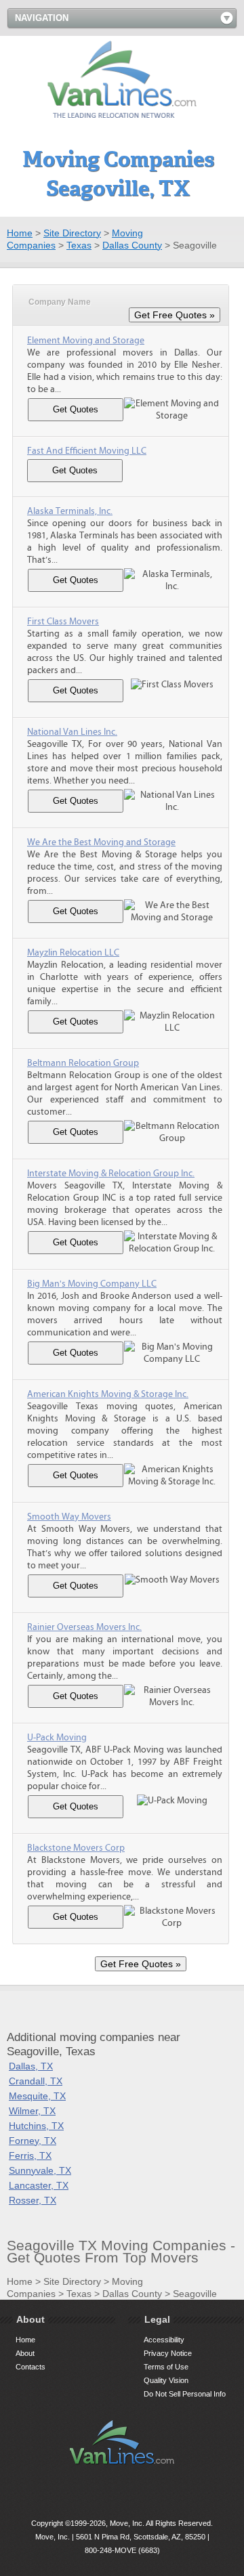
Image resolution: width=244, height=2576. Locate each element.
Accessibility (164, 2340)
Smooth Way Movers (69, 1517)
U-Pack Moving (57, 1738)
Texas (79, 245)
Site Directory (72, 233)
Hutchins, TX (36, 2126)
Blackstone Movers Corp (76, 1848)
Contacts (30, 2367)
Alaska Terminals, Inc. (70, 511)
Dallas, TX (31, 2066)
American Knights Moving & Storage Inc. (108, 1394)
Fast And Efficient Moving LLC (87, 451)
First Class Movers (63, 622)
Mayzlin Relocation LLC (73, 953)
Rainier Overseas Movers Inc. (84, 1627)
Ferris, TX (30, 2155)
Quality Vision (166, 2380)
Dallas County (132, 245)
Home (20, 233)
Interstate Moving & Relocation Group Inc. (111, 1174)
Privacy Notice (168, 2353)
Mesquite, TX (37, 2096)
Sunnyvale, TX (40, 2170)
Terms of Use (166, 2367)
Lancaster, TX (39, 2185)
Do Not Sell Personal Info (185, 2394)
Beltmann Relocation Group (83, 1063)
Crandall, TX (36, 2081)
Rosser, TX (33, 2200)
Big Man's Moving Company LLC (92, 1284)
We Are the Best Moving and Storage (101, 842)
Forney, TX (33, 2141)
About (25, 2353)
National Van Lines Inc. (72, 732)
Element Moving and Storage (86, 341)
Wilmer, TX (32, 2111)
